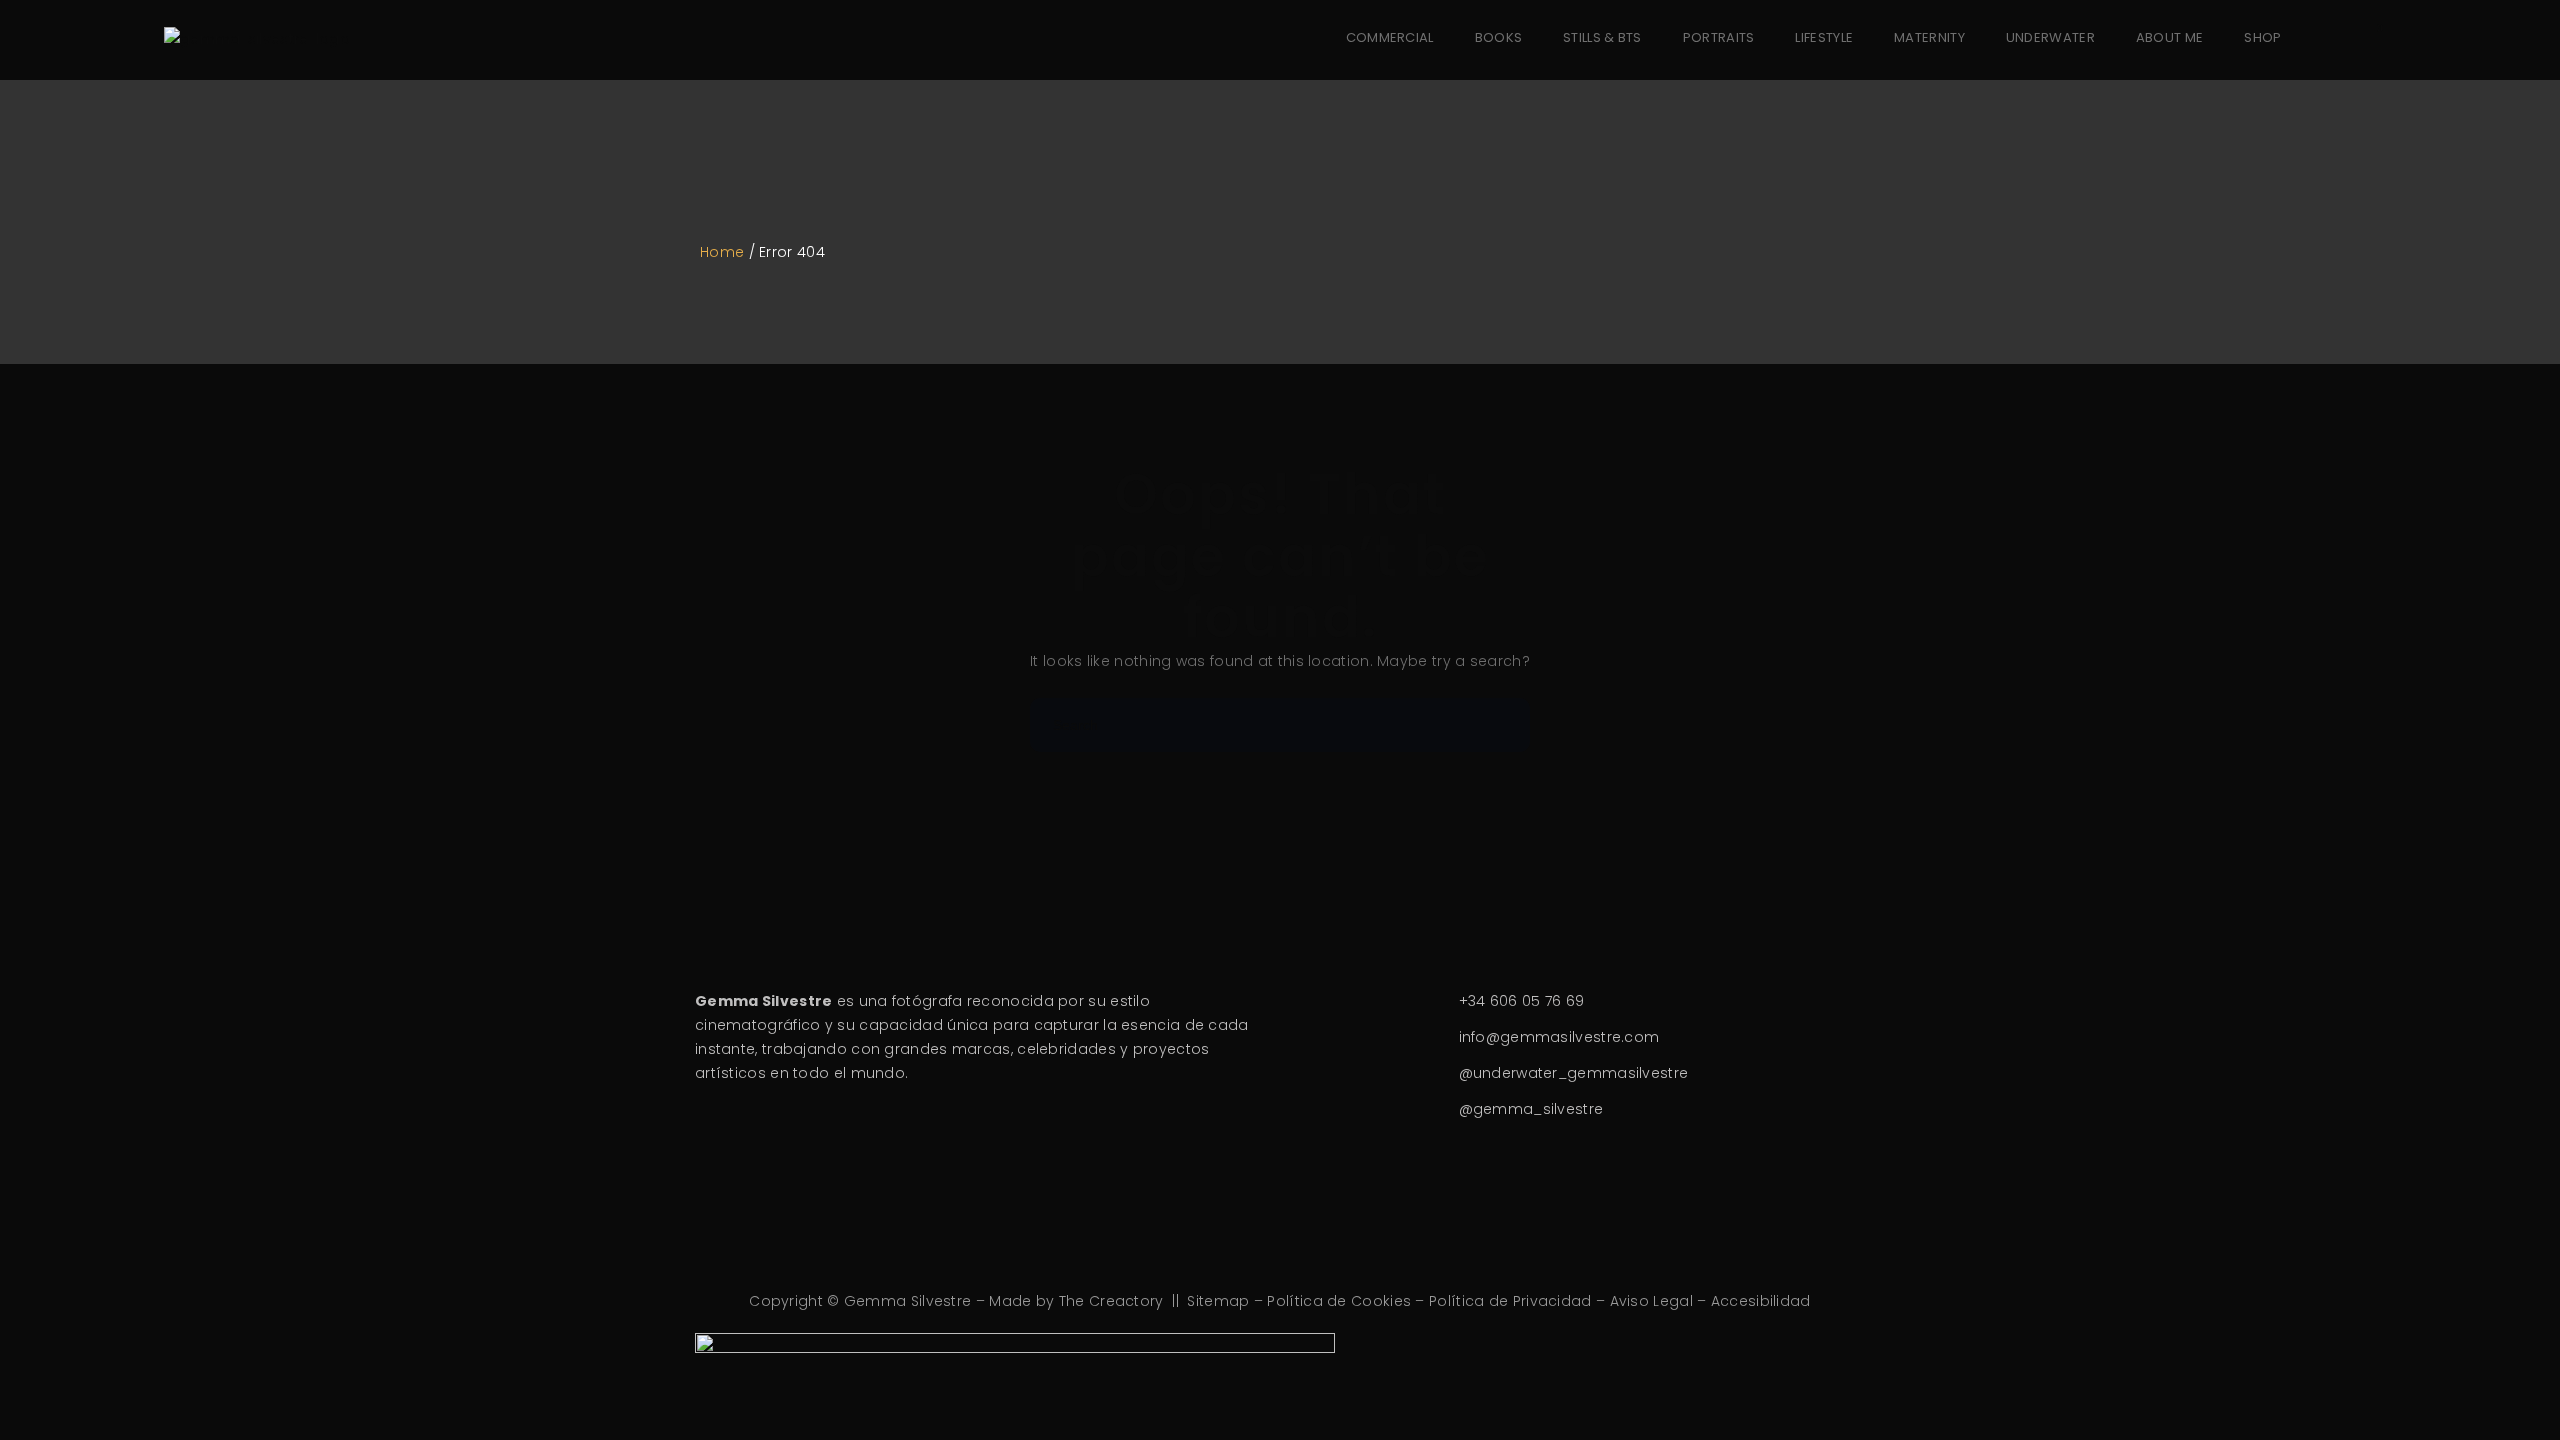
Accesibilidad (1761, 1301)
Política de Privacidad (1510, 1301)
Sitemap (1218, 1301)
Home (722, 252)
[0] (2364, 38)
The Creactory (1111, 1301)
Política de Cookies (1339, 1301)
